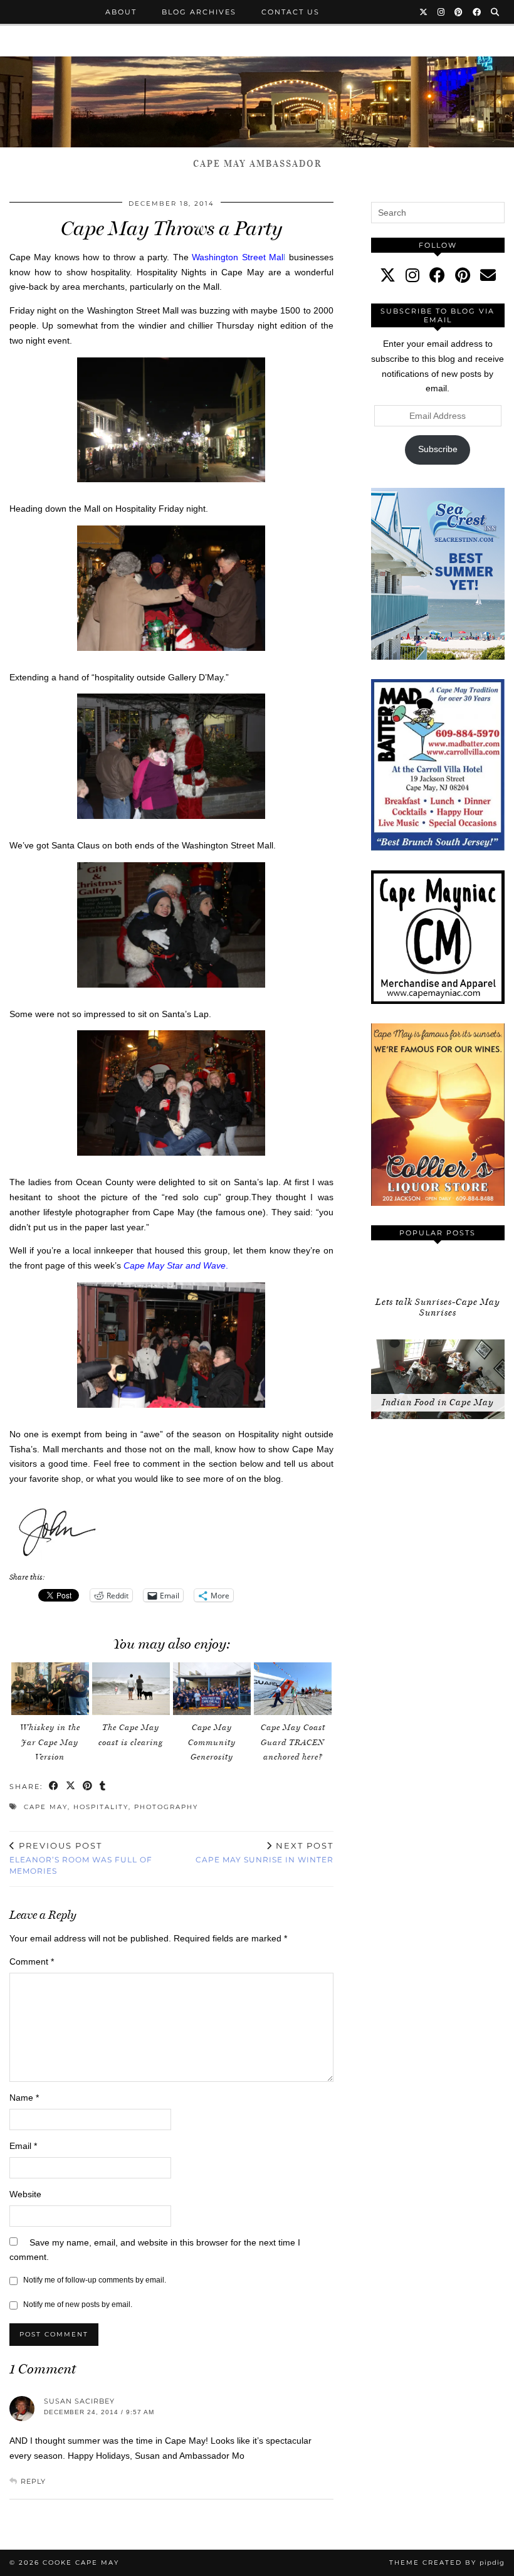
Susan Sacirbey (79, 2401)
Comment (32, 1961)
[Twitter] (424, 12)
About (121, 12)
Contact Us (291, 12)
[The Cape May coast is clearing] (131, 1689)
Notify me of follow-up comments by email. (95, 2280)
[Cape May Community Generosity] (212, 1689)
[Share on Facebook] (54, 1787)
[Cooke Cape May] (257, 102)
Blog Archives (199, 12)
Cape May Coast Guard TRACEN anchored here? (293, 1742)
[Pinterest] (459, 12)
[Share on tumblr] (103, 1787)
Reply (33, 2481)
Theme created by (447, 2563)
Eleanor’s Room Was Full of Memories (81, 1858)
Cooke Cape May (81, 2563)
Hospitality (101, 1807)
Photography (166, 1807)
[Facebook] (477, 12)
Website (25, 2194)
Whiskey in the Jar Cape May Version (50, 1742)
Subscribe (438, 449)
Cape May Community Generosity (212, 1742)
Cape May (46, 1807)
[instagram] (412, 275)
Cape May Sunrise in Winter (265, 1852)
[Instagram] (442, 12)
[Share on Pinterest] (88, 1787)
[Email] (488, 275)
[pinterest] (463, 275)
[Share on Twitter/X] (71, 1787)
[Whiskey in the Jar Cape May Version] (50, 1689)
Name (24, 2098)
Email (23, 2146)
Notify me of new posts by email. (78, 2304)
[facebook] (437, 275)
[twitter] (388, 275)
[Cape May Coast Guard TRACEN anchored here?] (293, 1689)
